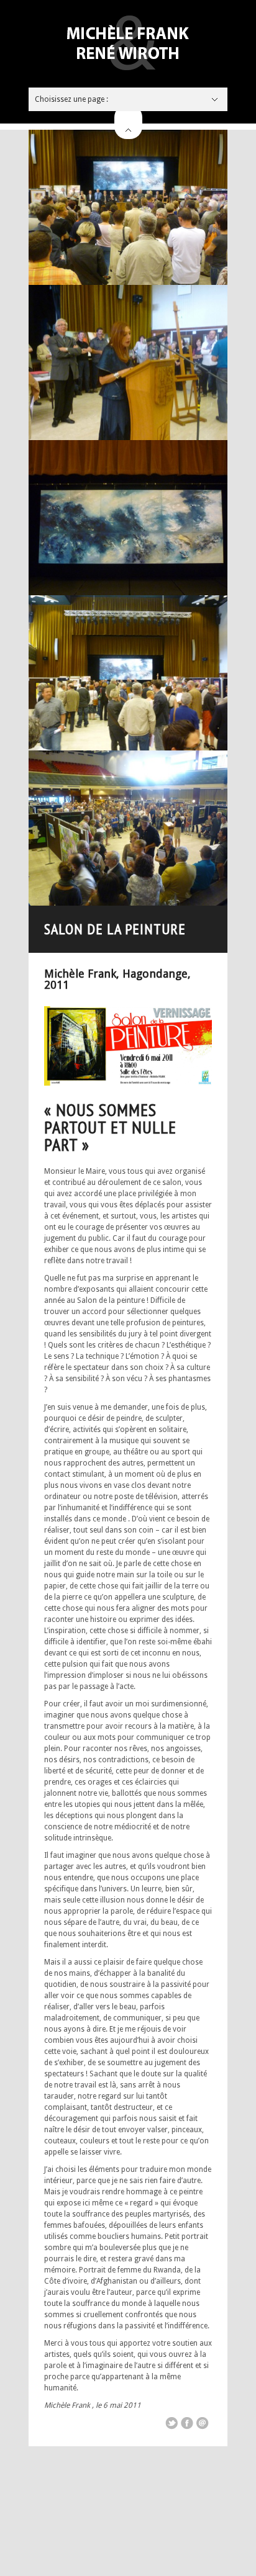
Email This (203, 2423)
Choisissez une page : (71, 99)
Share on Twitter (171, 2423)
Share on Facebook (187, 2423)
